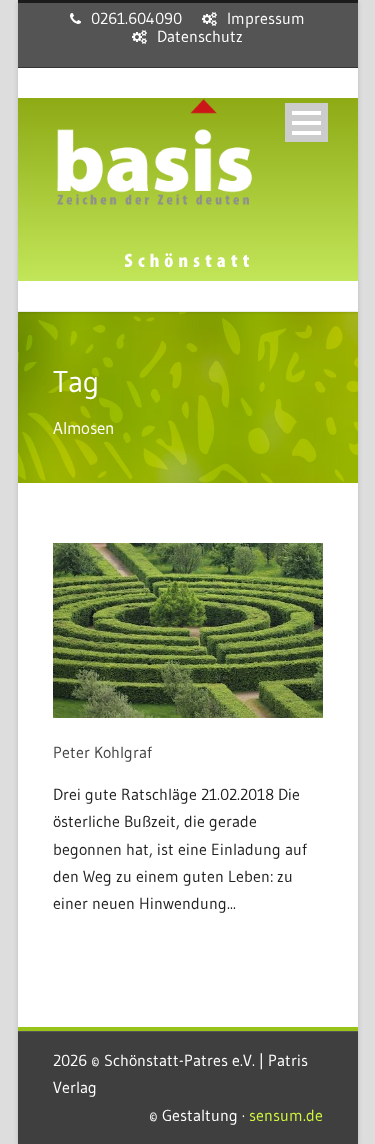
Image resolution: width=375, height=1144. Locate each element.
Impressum (266, 18)
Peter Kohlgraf (102, 752)
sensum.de (286, 1115)
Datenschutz (200, 36)
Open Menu (306, 122)
